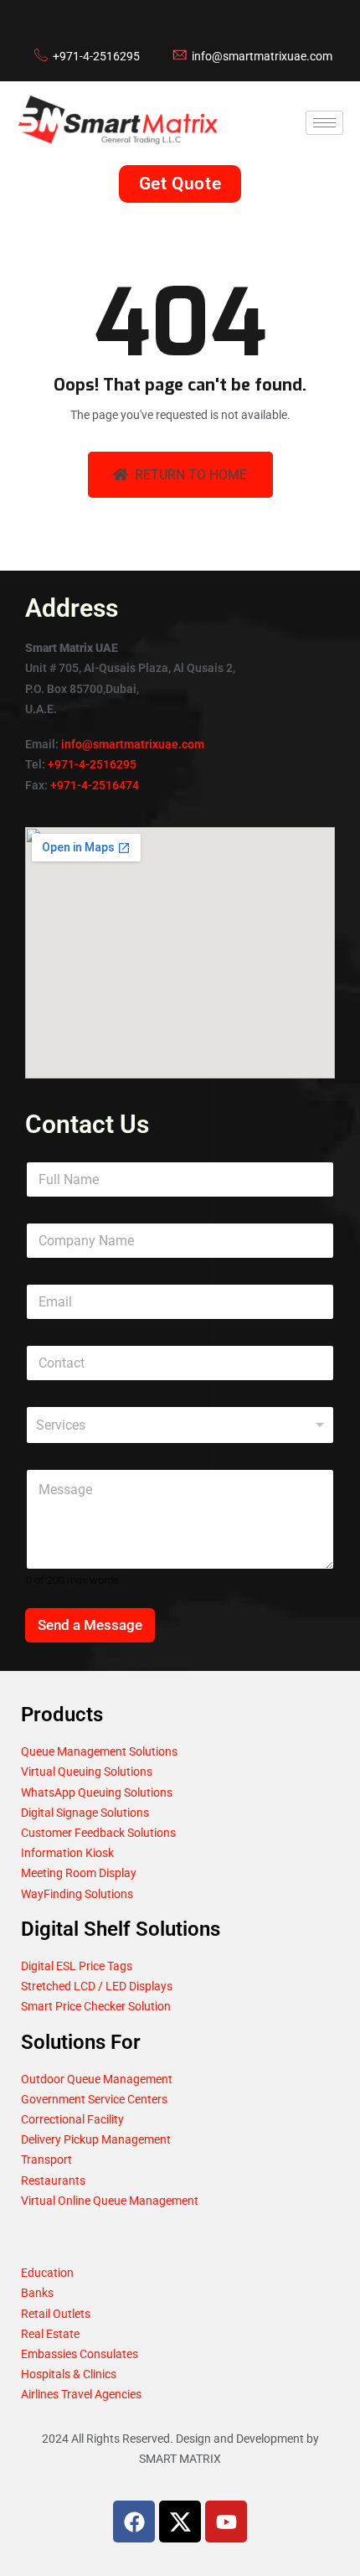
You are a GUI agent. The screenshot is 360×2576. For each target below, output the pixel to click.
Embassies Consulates (80, 2354)
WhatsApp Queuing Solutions (97, 1792)
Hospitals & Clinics (69, 2374)
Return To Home (191, 475)
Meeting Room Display (79, 1873)
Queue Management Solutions (99, 1751)
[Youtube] (226, 2522)
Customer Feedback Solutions (98, 1833)
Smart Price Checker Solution (96, 2006)
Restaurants (53, 2180)
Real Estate (50, 2334)
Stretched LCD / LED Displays (97, 1986)
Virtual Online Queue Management (110, 2201)
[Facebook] (134, 2522)
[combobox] (180, 1425)
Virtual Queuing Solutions (87, 1772)
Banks (37, 2293)
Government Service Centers (94, 2099)
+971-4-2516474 (95, 785)
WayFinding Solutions (77, 1894)
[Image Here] (180, 2522)
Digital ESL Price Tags (77, 1966)
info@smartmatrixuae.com (133, 744)
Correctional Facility (72, 2119)
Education (47, 2273)
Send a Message (90, 1625)
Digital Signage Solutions (85, 1813)
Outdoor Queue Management (97, 2079)
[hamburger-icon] (324, 123)
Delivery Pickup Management (96, 2139)
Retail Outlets (56, 2314)
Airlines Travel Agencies (81, 2394)
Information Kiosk (67, 1853)
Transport (46, 2160)
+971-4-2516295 (92, 764)
